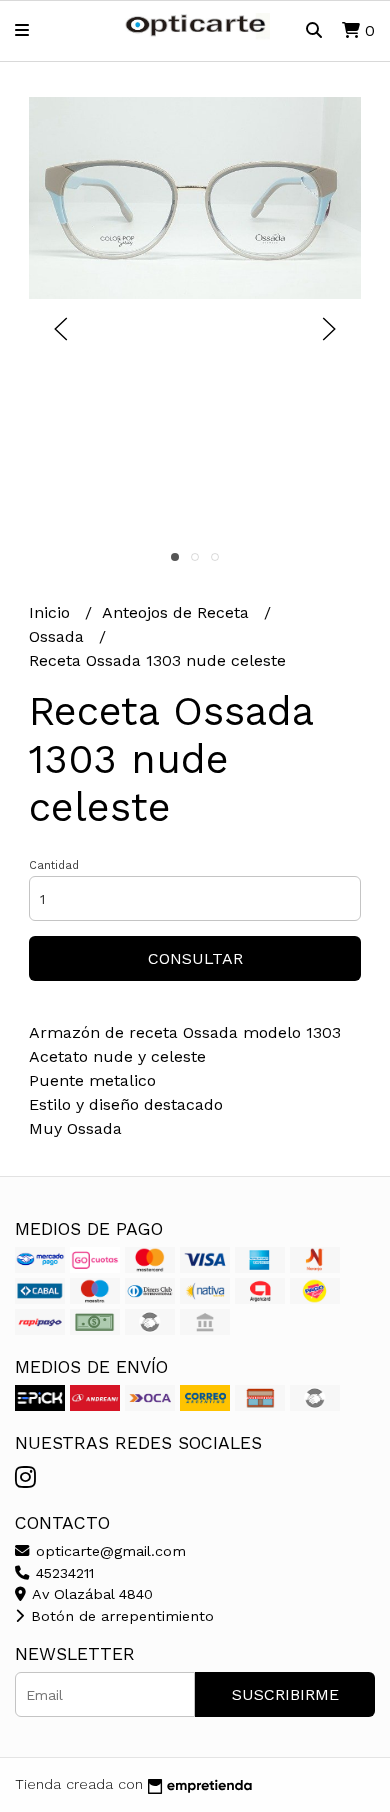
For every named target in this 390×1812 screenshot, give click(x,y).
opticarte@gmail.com (108, 1551)
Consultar (195, 958)
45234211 (62, 1573)
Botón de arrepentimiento (120, 1616)
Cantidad (54, 865)
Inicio (52, 612)
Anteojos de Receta (178, 612)
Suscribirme (285, 1694)
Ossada (59, 636)
